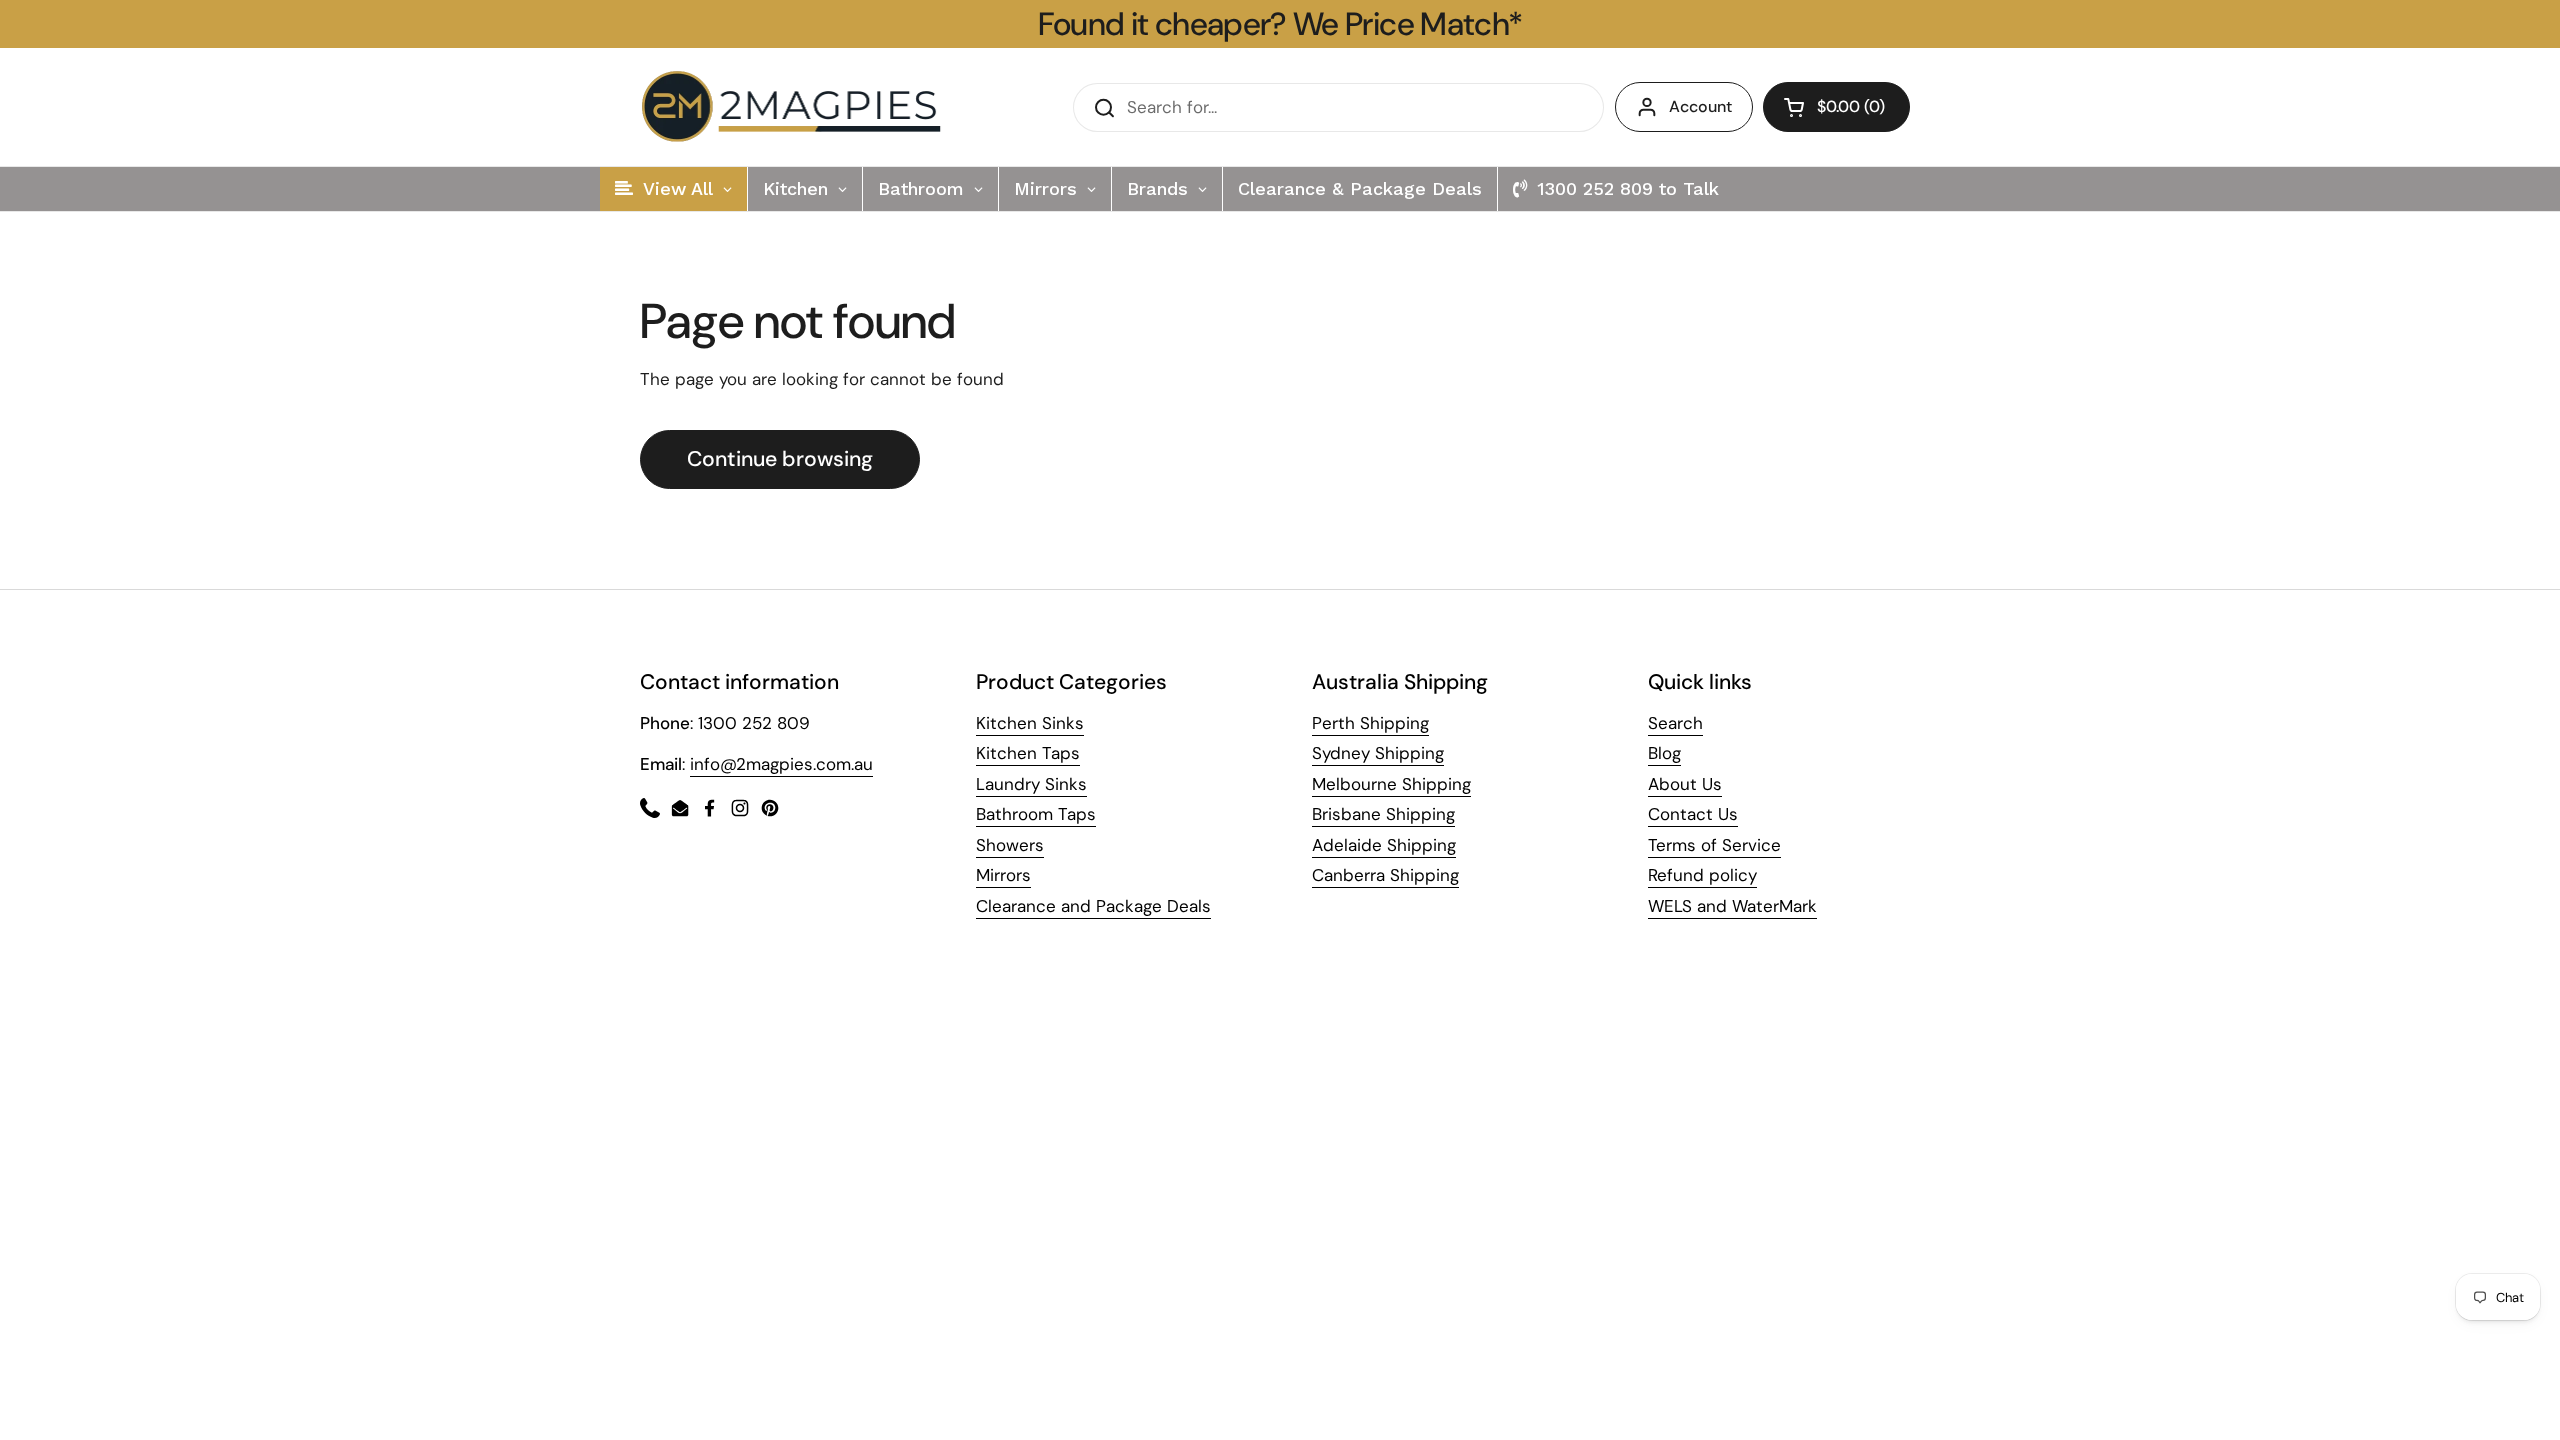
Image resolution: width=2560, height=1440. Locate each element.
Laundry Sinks (1031, 784)
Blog (1664, 753)
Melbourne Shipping (1391, 784)
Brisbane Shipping (1383, 814)
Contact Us (1693, 814)
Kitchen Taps (1028, 753)
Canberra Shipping (1385, 875)
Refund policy (1702, 875)
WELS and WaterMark (1732, 906)
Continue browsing (780, 459)
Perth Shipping (1370, 723)
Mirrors (1003, 875)
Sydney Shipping (1378, 753)
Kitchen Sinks (1030, 723)
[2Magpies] (796, 107)
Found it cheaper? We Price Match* (1280, 24)
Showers (1010, 845)
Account (1700, 106)
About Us (1685, 784)
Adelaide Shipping (1384, 845)
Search (1675, 723)
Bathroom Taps (1036, 814)
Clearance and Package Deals (1093, 906)
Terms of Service (1714, 845)
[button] (1836, 107)
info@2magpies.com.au (781, 764)
